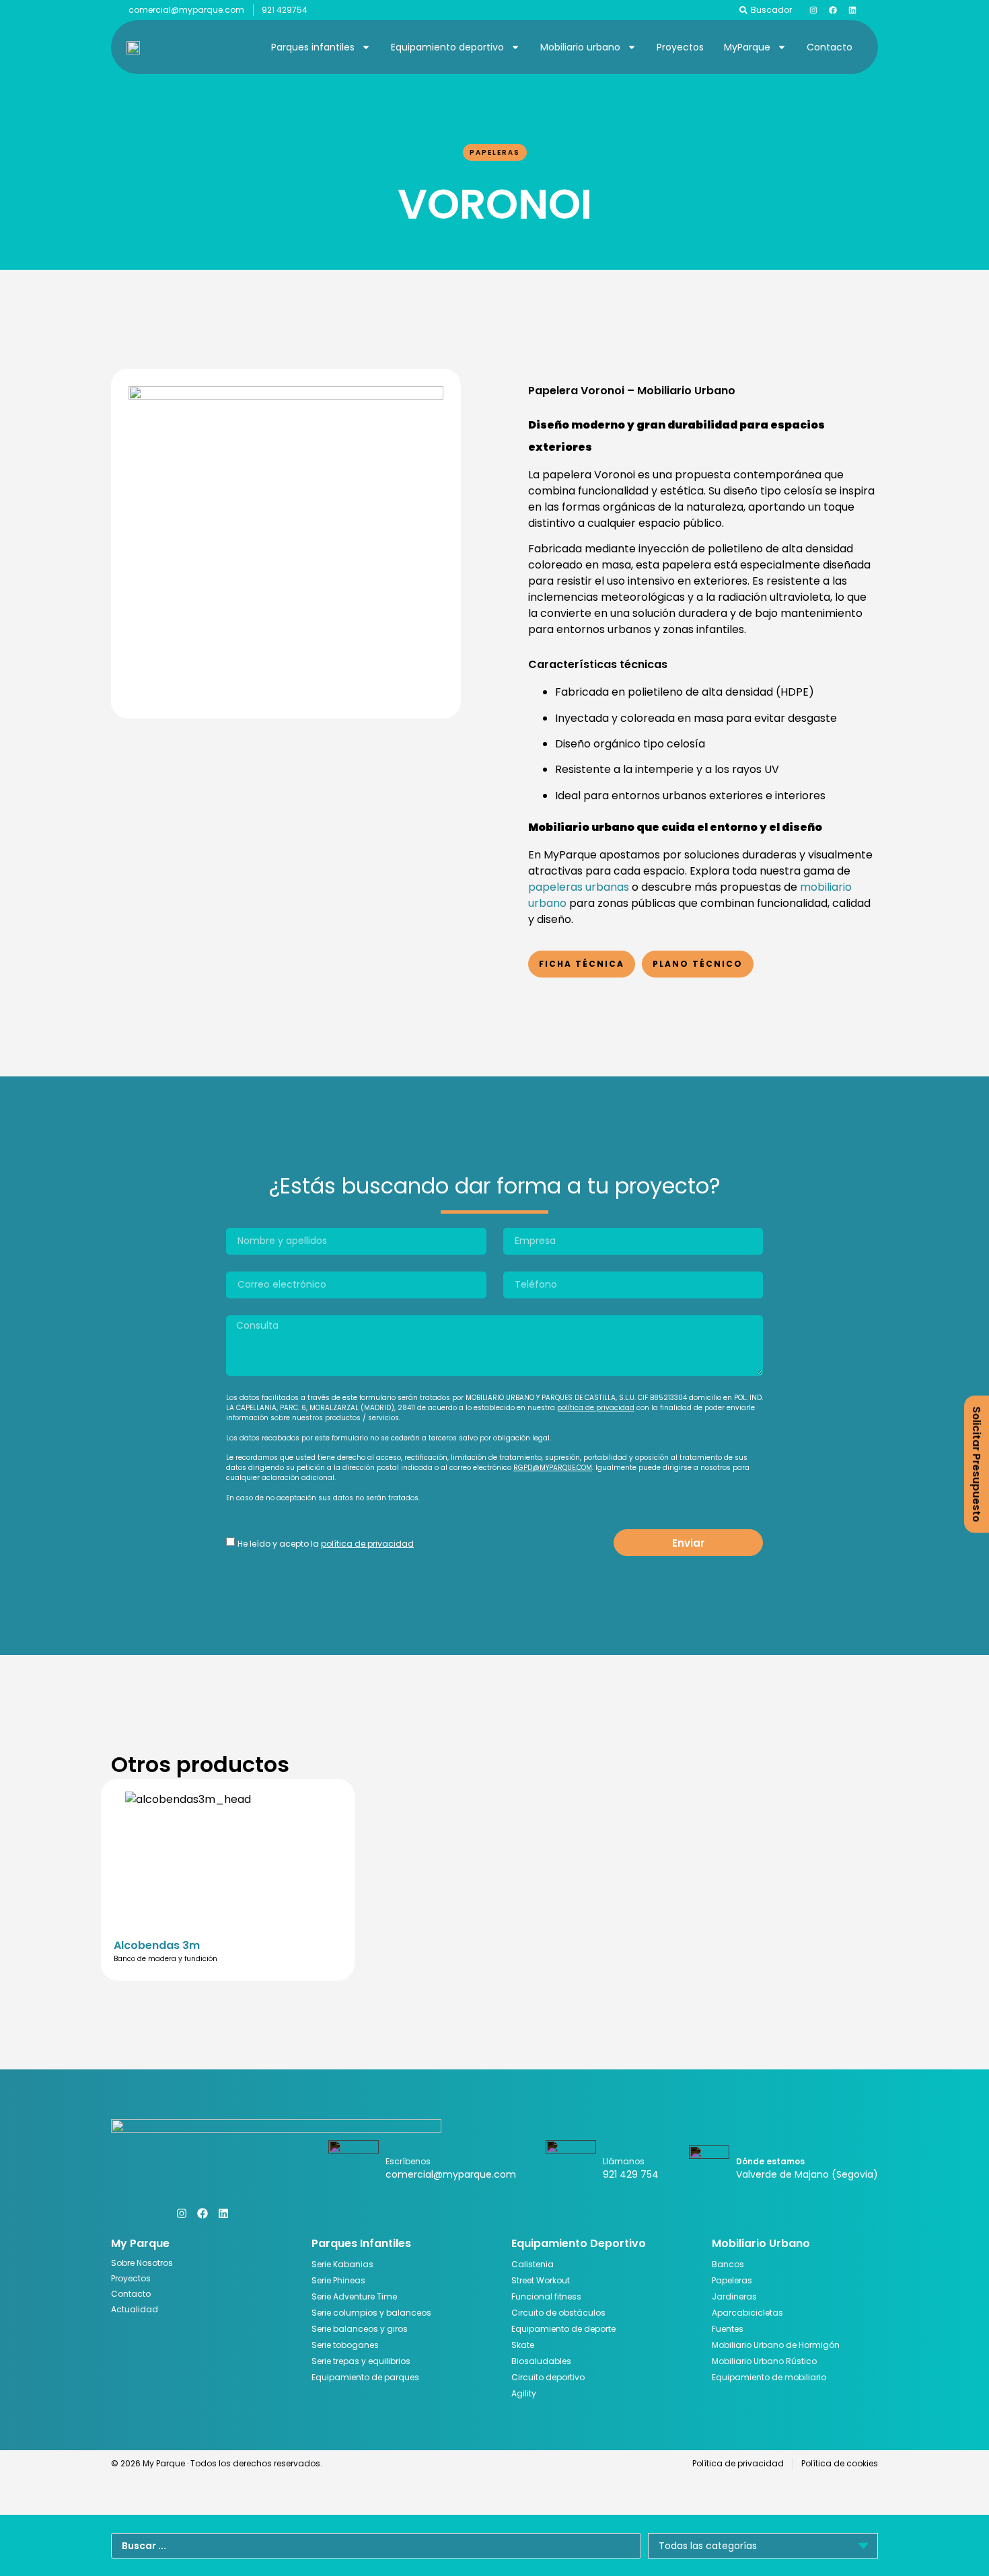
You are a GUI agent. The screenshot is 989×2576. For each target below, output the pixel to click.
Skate (523, 2345)
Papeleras (495, 152)
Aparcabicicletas (747, 2313)
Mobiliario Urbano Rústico (764, 2361)
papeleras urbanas (579, 887)
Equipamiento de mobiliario (769, 2377)
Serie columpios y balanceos (371, 2313)
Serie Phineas (338, 2280)
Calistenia (533, 2264)
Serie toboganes (345, 2345)
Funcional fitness (546, 2296)
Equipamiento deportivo (447, 47)
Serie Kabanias (342, 2264)
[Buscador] (743, 10)
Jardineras (734, 2296)
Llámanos (624, 2161)
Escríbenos (408, 2161)
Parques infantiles (313, 47)
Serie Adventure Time (354, 2296)
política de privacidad (596, 1408)
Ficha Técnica (582, 964)
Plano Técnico (698, 964)
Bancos (728, 2264)
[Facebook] (833, 10)
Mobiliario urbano (580, 47)
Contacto (830, 47)
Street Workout (541, 2280)
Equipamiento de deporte (563, 2329)
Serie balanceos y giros (360, 2329)
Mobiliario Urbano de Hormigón (776, 2345)
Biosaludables (541, 2361)
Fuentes (728, 2329)
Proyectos (680, 47)
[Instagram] (813, 10)
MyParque (747, 47)
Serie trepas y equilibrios (361, 2361)
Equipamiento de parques (365, 2377)
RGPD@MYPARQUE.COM (553, 1468)
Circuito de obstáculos (558, 2313)
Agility (524, 2393)
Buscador (771, 10)
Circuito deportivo (548, 2377)
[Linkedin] (852, 10)
